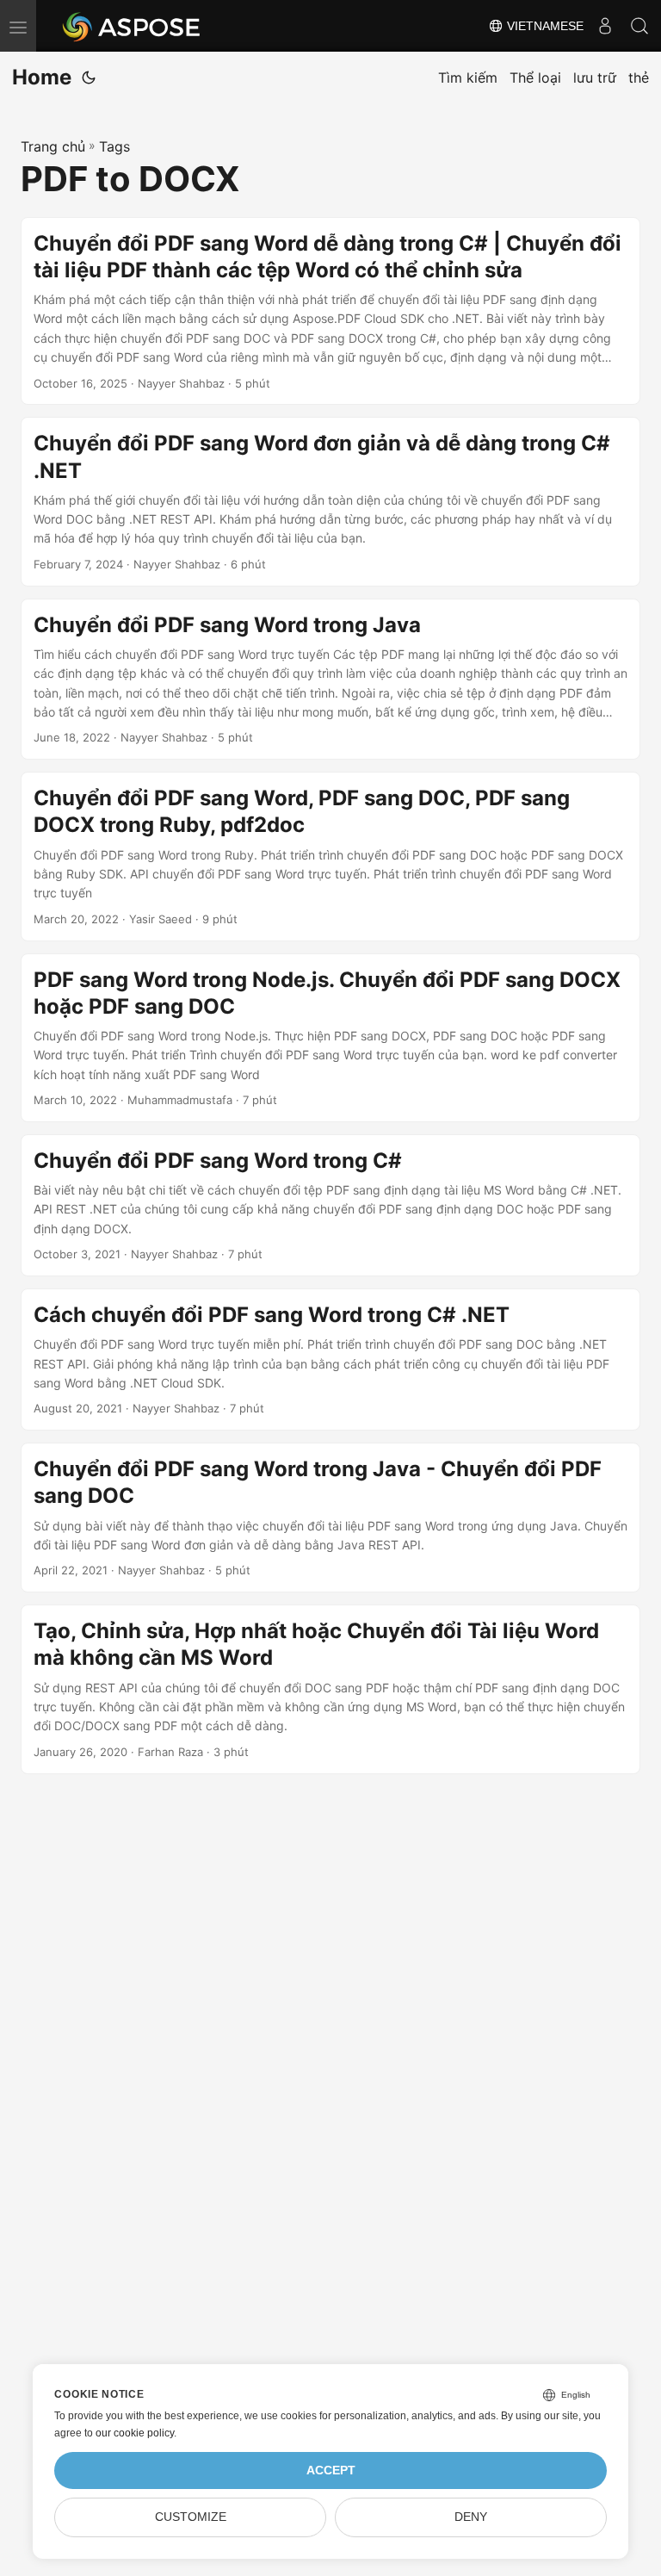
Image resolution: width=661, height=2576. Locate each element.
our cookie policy (135, 2433)
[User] (605, 26)
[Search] (639, 26)
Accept (331, 2470)
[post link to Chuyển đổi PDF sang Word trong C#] (330, 1205)
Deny (471, 2517)
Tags (114, 146)
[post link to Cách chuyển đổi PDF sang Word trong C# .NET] (330, 1359)
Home (42, 77)
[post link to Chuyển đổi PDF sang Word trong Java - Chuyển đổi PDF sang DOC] (330, 1518)
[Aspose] (132, 26)
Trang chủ (53, 146)
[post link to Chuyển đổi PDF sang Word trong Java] (330, 680)
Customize (191, 2517)
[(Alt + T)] (89, 78)
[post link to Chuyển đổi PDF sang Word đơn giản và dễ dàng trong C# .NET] (330, 501)
